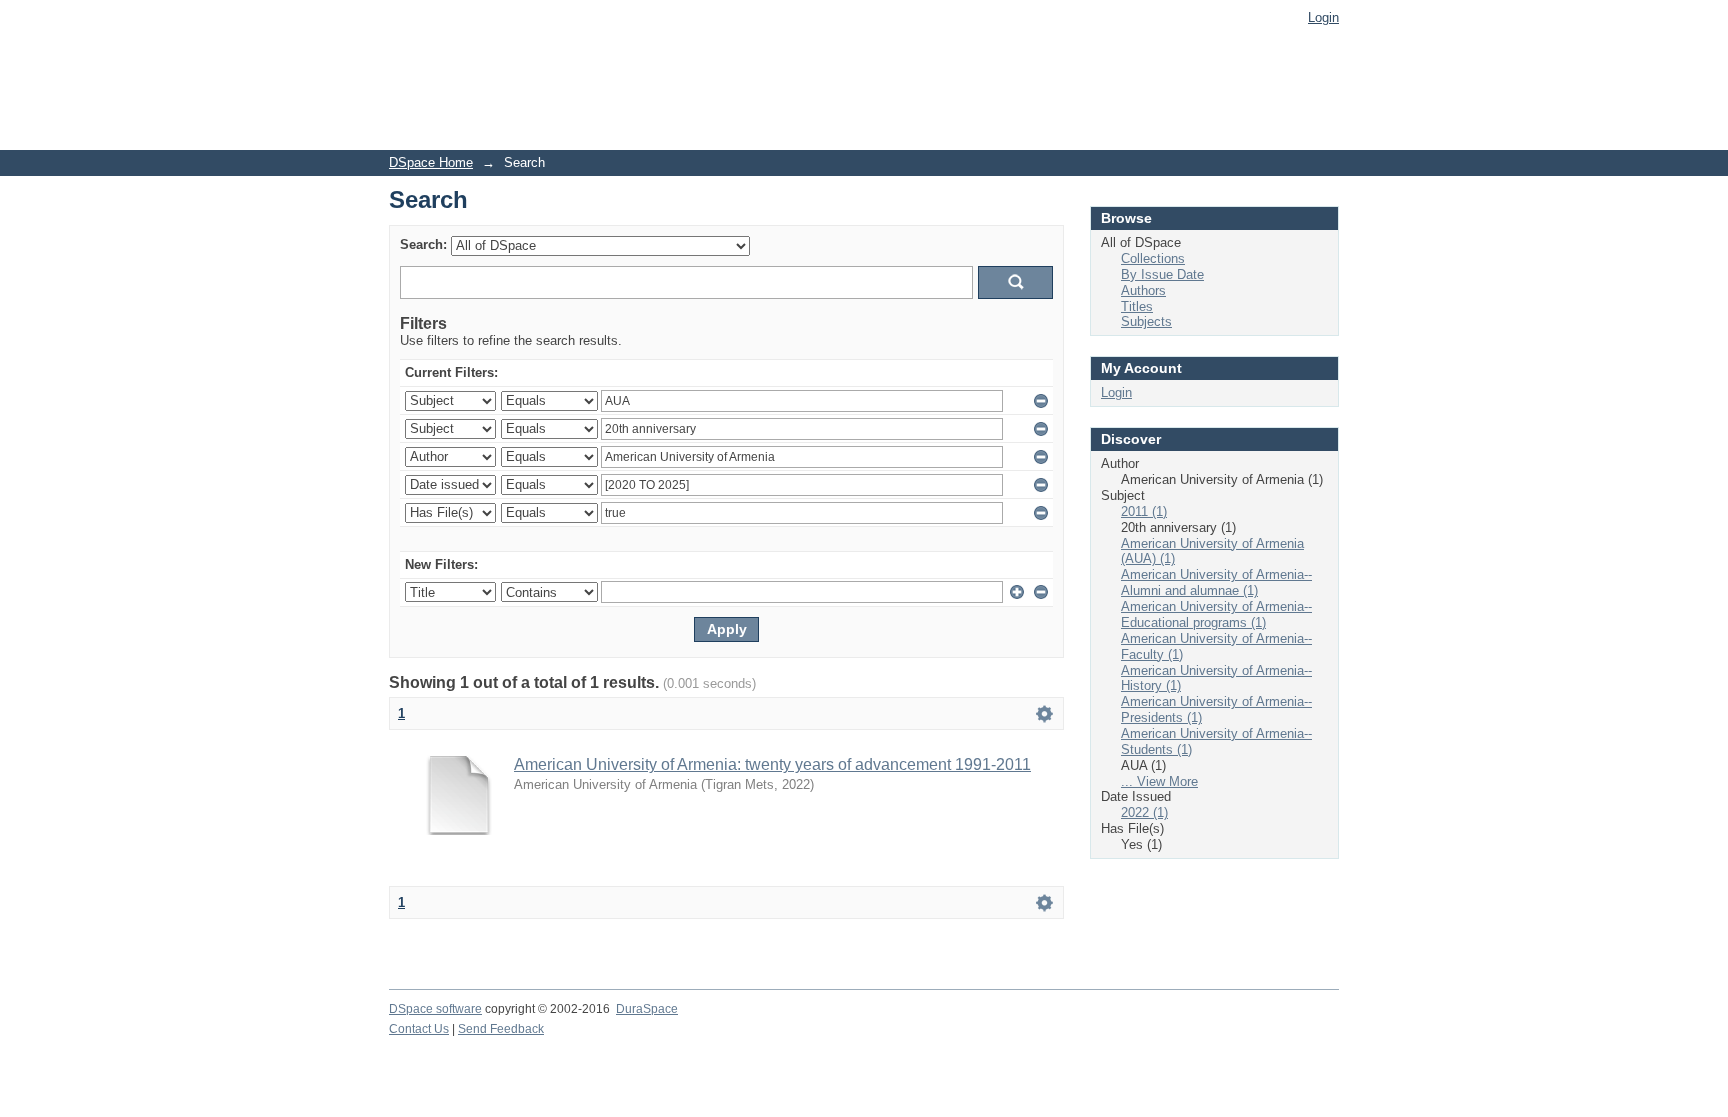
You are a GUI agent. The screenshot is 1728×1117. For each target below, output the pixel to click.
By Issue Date (1162, 274)
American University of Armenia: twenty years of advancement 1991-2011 (772, 764)
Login (1323, 17)
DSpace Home (431, 162)
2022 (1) (1144, 812)
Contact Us (419, 1029)
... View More (1159, 781)
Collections (1153, 258)
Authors (1143, 290)
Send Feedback (501, 1029)
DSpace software (435, 1009)
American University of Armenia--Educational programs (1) (1216, 614)
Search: (423, 244)
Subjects (1146, 321)
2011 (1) (1144, 511)
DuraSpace (647, 1009)
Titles (1137, 306)
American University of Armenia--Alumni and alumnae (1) (1216, 582)
